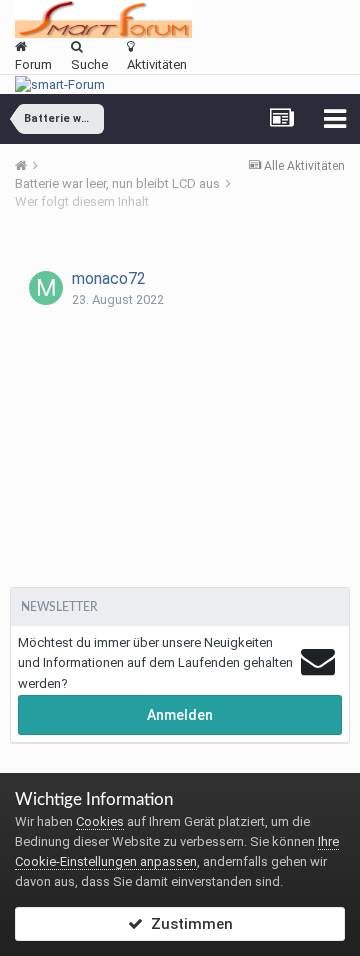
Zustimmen (188, 924)
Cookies (100, 821)
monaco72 (109, 278)
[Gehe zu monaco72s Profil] (46, 288)
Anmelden (180, 715)
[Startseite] (28, 165)
